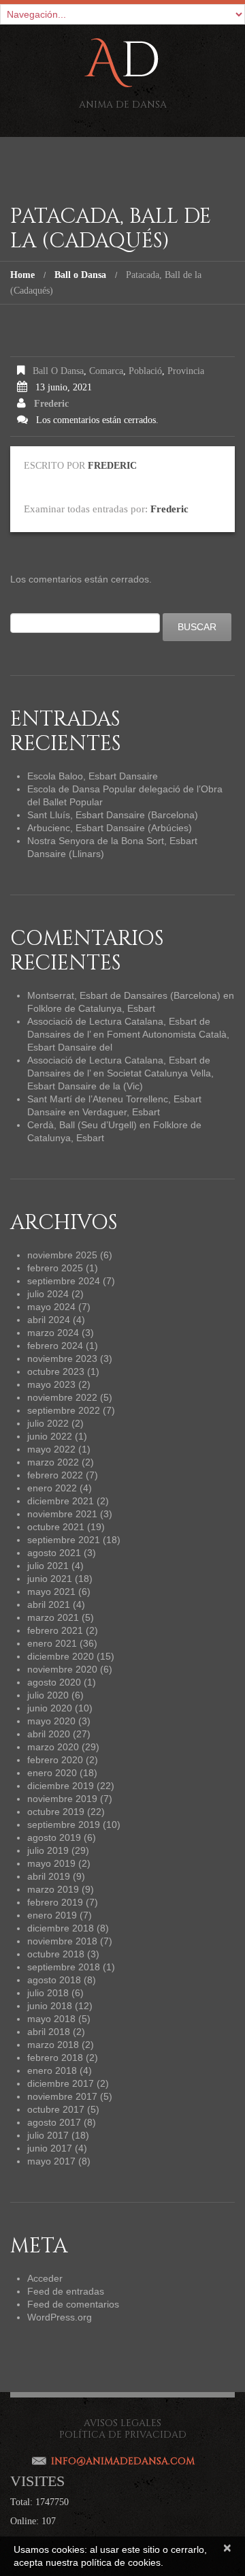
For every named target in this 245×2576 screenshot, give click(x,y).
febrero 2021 (55, 1630)
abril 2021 (49, 1604)
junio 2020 (50, 1708)
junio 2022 (50, 1436)
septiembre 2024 (64, 1281)
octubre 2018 (56, 1954)
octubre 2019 (56, 1812)
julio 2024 (48, 1294)
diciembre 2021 (61, 1501)
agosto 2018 (54, 1980)
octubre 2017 (56, 2109)
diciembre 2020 (61, 1656)
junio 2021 (50, 1579)
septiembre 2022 (64, 1410)
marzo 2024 (53, 1333)
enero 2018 (52, 2070)
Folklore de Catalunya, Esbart (91, 1008)
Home (22, 275)
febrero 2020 (55, 1760)
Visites (37, 2481)
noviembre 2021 (62, 1514)
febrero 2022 (55, 1475)
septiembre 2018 (64, 1967)
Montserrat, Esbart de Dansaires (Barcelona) (124, 995)
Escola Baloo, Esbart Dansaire (93, 776)
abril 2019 (49, 1876)
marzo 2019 (53, 1889)
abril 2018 (49, 2032)
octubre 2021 (56, 1527)
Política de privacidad (123, 2435)
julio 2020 (48, 1695)
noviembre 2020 (62, 1669)
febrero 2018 (55, 2058)
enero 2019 (52, 1915)
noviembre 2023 (62, 1359)
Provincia (186, 371)
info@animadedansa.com (123, 2461)
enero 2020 (52, 1773)
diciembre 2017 (61, 2083)
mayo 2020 (51, 1721)
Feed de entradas (66, 2291)
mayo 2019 (51, 1863)
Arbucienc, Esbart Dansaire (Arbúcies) (110, 828)
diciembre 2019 (61, 1786)
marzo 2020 (53, 1747)
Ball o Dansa (80, 275)
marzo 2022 (53, 1462)
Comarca (106, 371)
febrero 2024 (55, 1346)
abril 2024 (49, 1320)
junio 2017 (50, 2148)
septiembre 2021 (64, 1540)
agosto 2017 (54, 2122)
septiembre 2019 (64, 1825)
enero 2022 (52, 1488)
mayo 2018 (51, 2019)
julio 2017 (48, 2135)
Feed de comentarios (73, 2304)
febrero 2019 (55, 1902)
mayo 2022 (51, 1449)
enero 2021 (52, 1643)
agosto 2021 (54, 1553)
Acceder (45, 2278)
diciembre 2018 (61, 1928)
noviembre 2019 (62, 1799)
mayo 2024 (51, 1307)
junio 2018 (50, 2006)
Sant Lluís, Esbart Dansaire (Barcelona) (113, 815)
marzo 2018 (53, 2045)
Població (145, 371)
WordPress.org (60, 2317)
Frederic (51, 404)
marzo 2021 (53, 1617)
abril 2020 (49, 1734)
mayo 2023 (51, 1384)
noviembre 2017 (62, 2096)
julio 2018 (48, 1993)
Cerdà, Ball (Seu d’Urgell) (82, 1125)
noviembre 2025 (62, 1255)
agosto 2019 (54, 1837)
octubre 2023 (56, 1371)
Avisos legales (122, 2423)
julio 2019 (48, 1850)
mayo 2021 (51, 1592)
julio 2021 (48, 1566)
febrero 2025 (55, 1268)
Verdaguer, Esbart (121, 1112)
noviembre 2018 (62, 1941)
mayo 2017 (51, 2161)
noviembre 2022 (62, 1397)
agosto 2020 (54, 1682)
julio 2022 (48, 1423)
